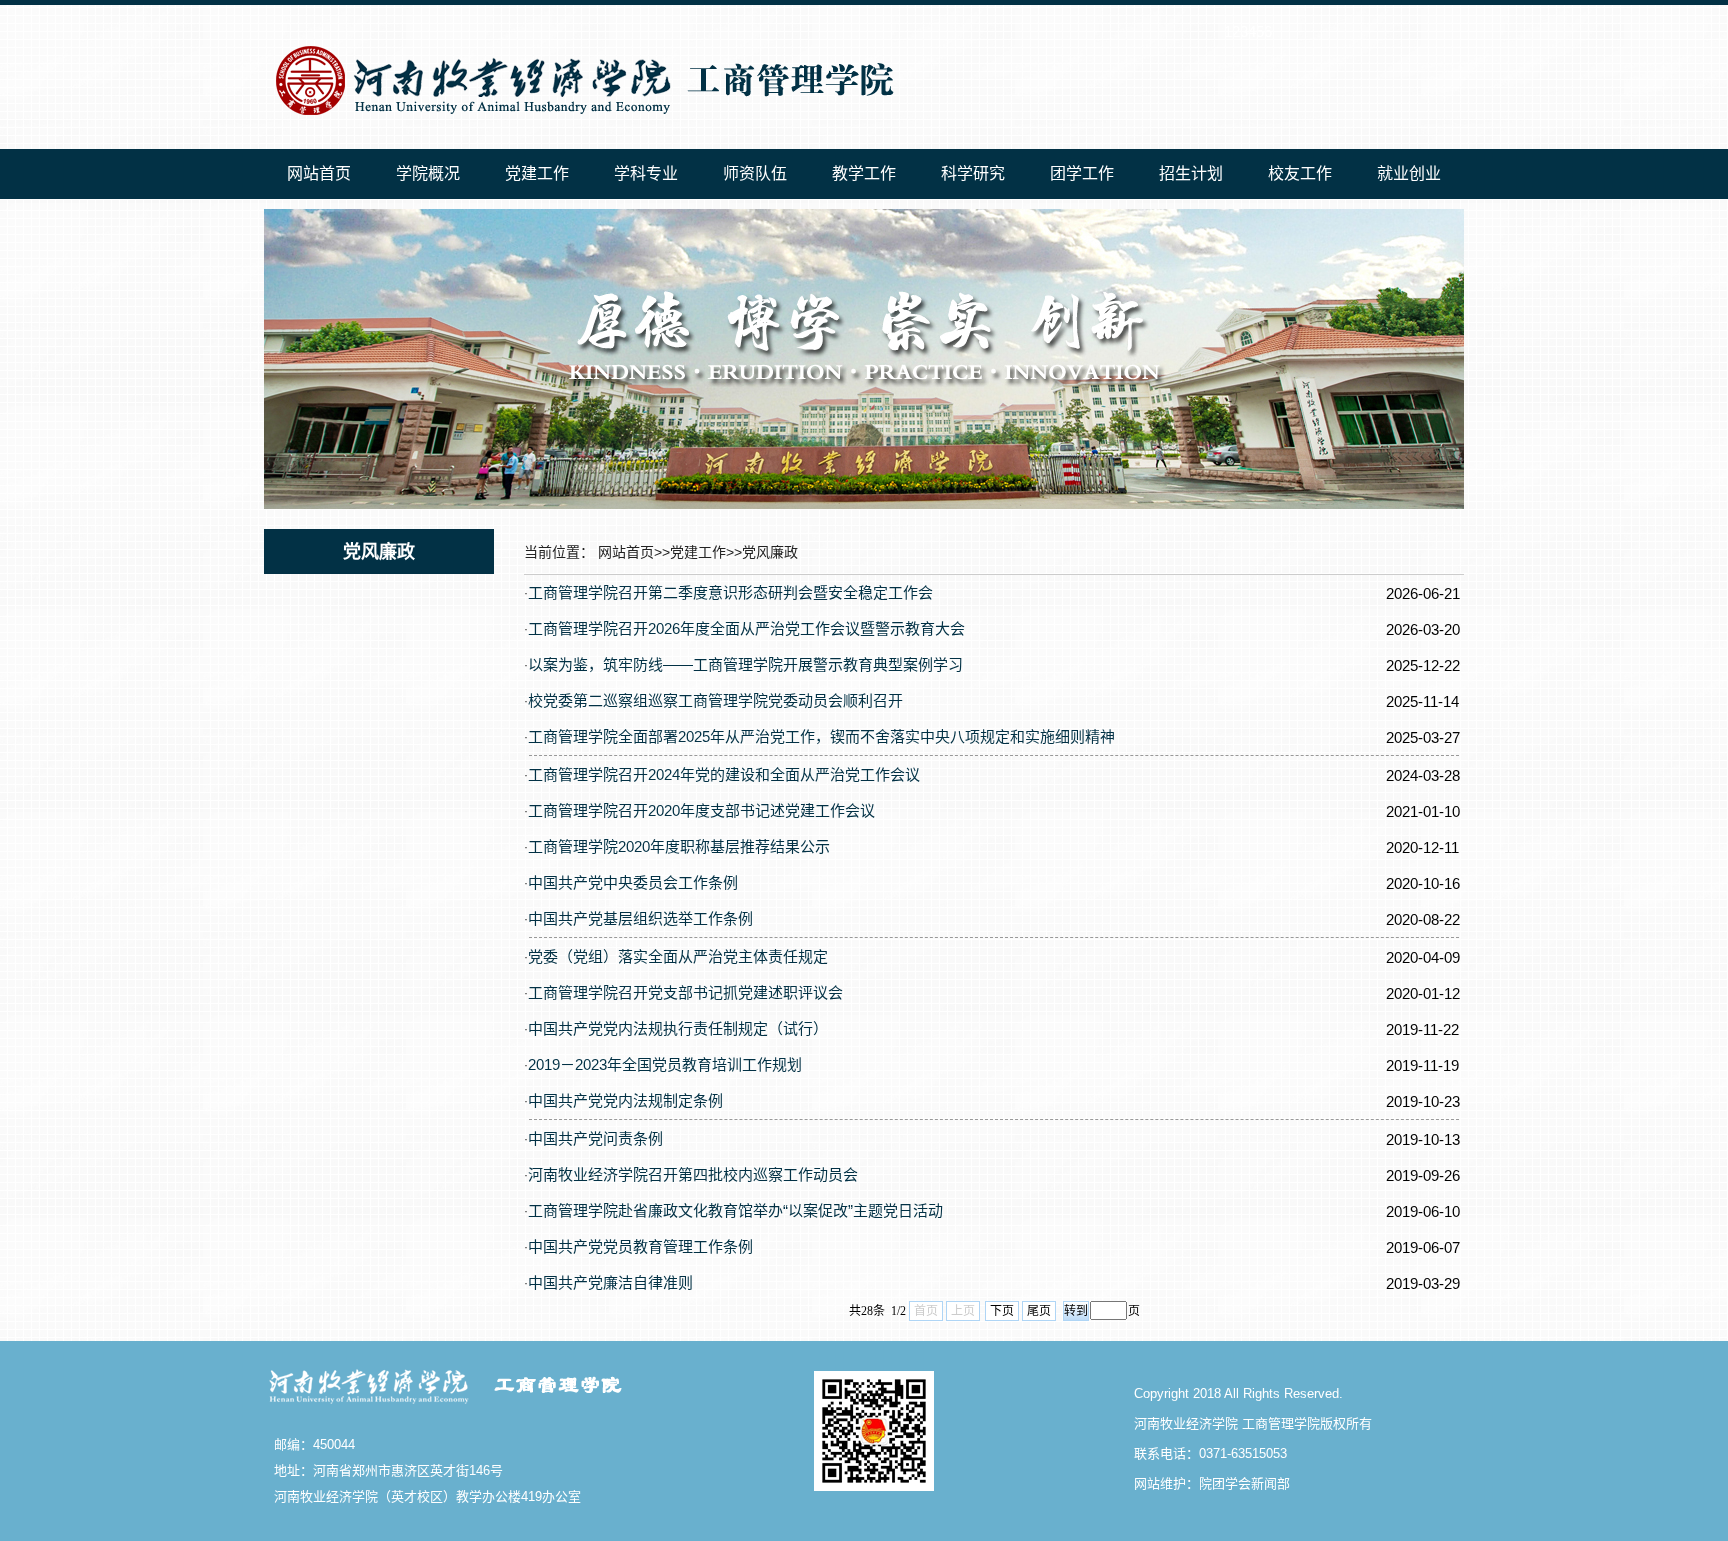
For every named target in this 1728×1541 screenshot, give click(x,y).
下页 (1002, 1311)
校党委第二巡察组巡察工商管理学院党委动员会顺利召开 (715, 700)
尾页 (1039, 1311)
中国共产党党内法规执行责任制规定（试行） (678, 1028)
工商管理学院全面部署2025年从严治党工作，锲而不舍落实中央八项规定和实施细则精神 (821, 736)
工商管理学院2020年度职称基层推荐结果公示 (679, 846)
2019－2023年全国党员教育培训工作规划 (665, 1064)
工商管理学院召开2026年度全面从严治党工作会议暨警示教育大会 (746, 628)
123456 (1248, 31)
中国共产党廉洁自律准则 (610, 1282)
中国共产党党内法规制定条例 (625, 1100)
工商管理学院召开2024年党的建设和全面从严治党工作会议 (724, 774)
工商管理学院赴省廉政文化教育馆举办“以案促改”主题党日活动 (735, 1210)
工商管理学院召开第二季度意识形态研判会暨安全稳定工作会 (730, 592)
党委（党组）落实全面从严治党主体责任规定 (678, 956)
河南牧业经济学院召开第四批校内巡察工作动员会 (693, 1174)
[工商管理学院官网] (580, 121)
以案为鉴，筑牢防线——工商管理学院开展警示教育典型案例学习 (745, 664)
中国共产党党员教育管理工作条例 (640, 1246)
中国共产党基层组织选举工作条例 (640, 918)
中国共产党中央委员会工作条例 (633, 882)
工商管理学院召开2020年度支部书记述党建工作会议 (701, 810)
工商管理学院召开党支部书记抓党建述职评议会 (685, 992)
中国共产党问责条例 (595, 1138)
